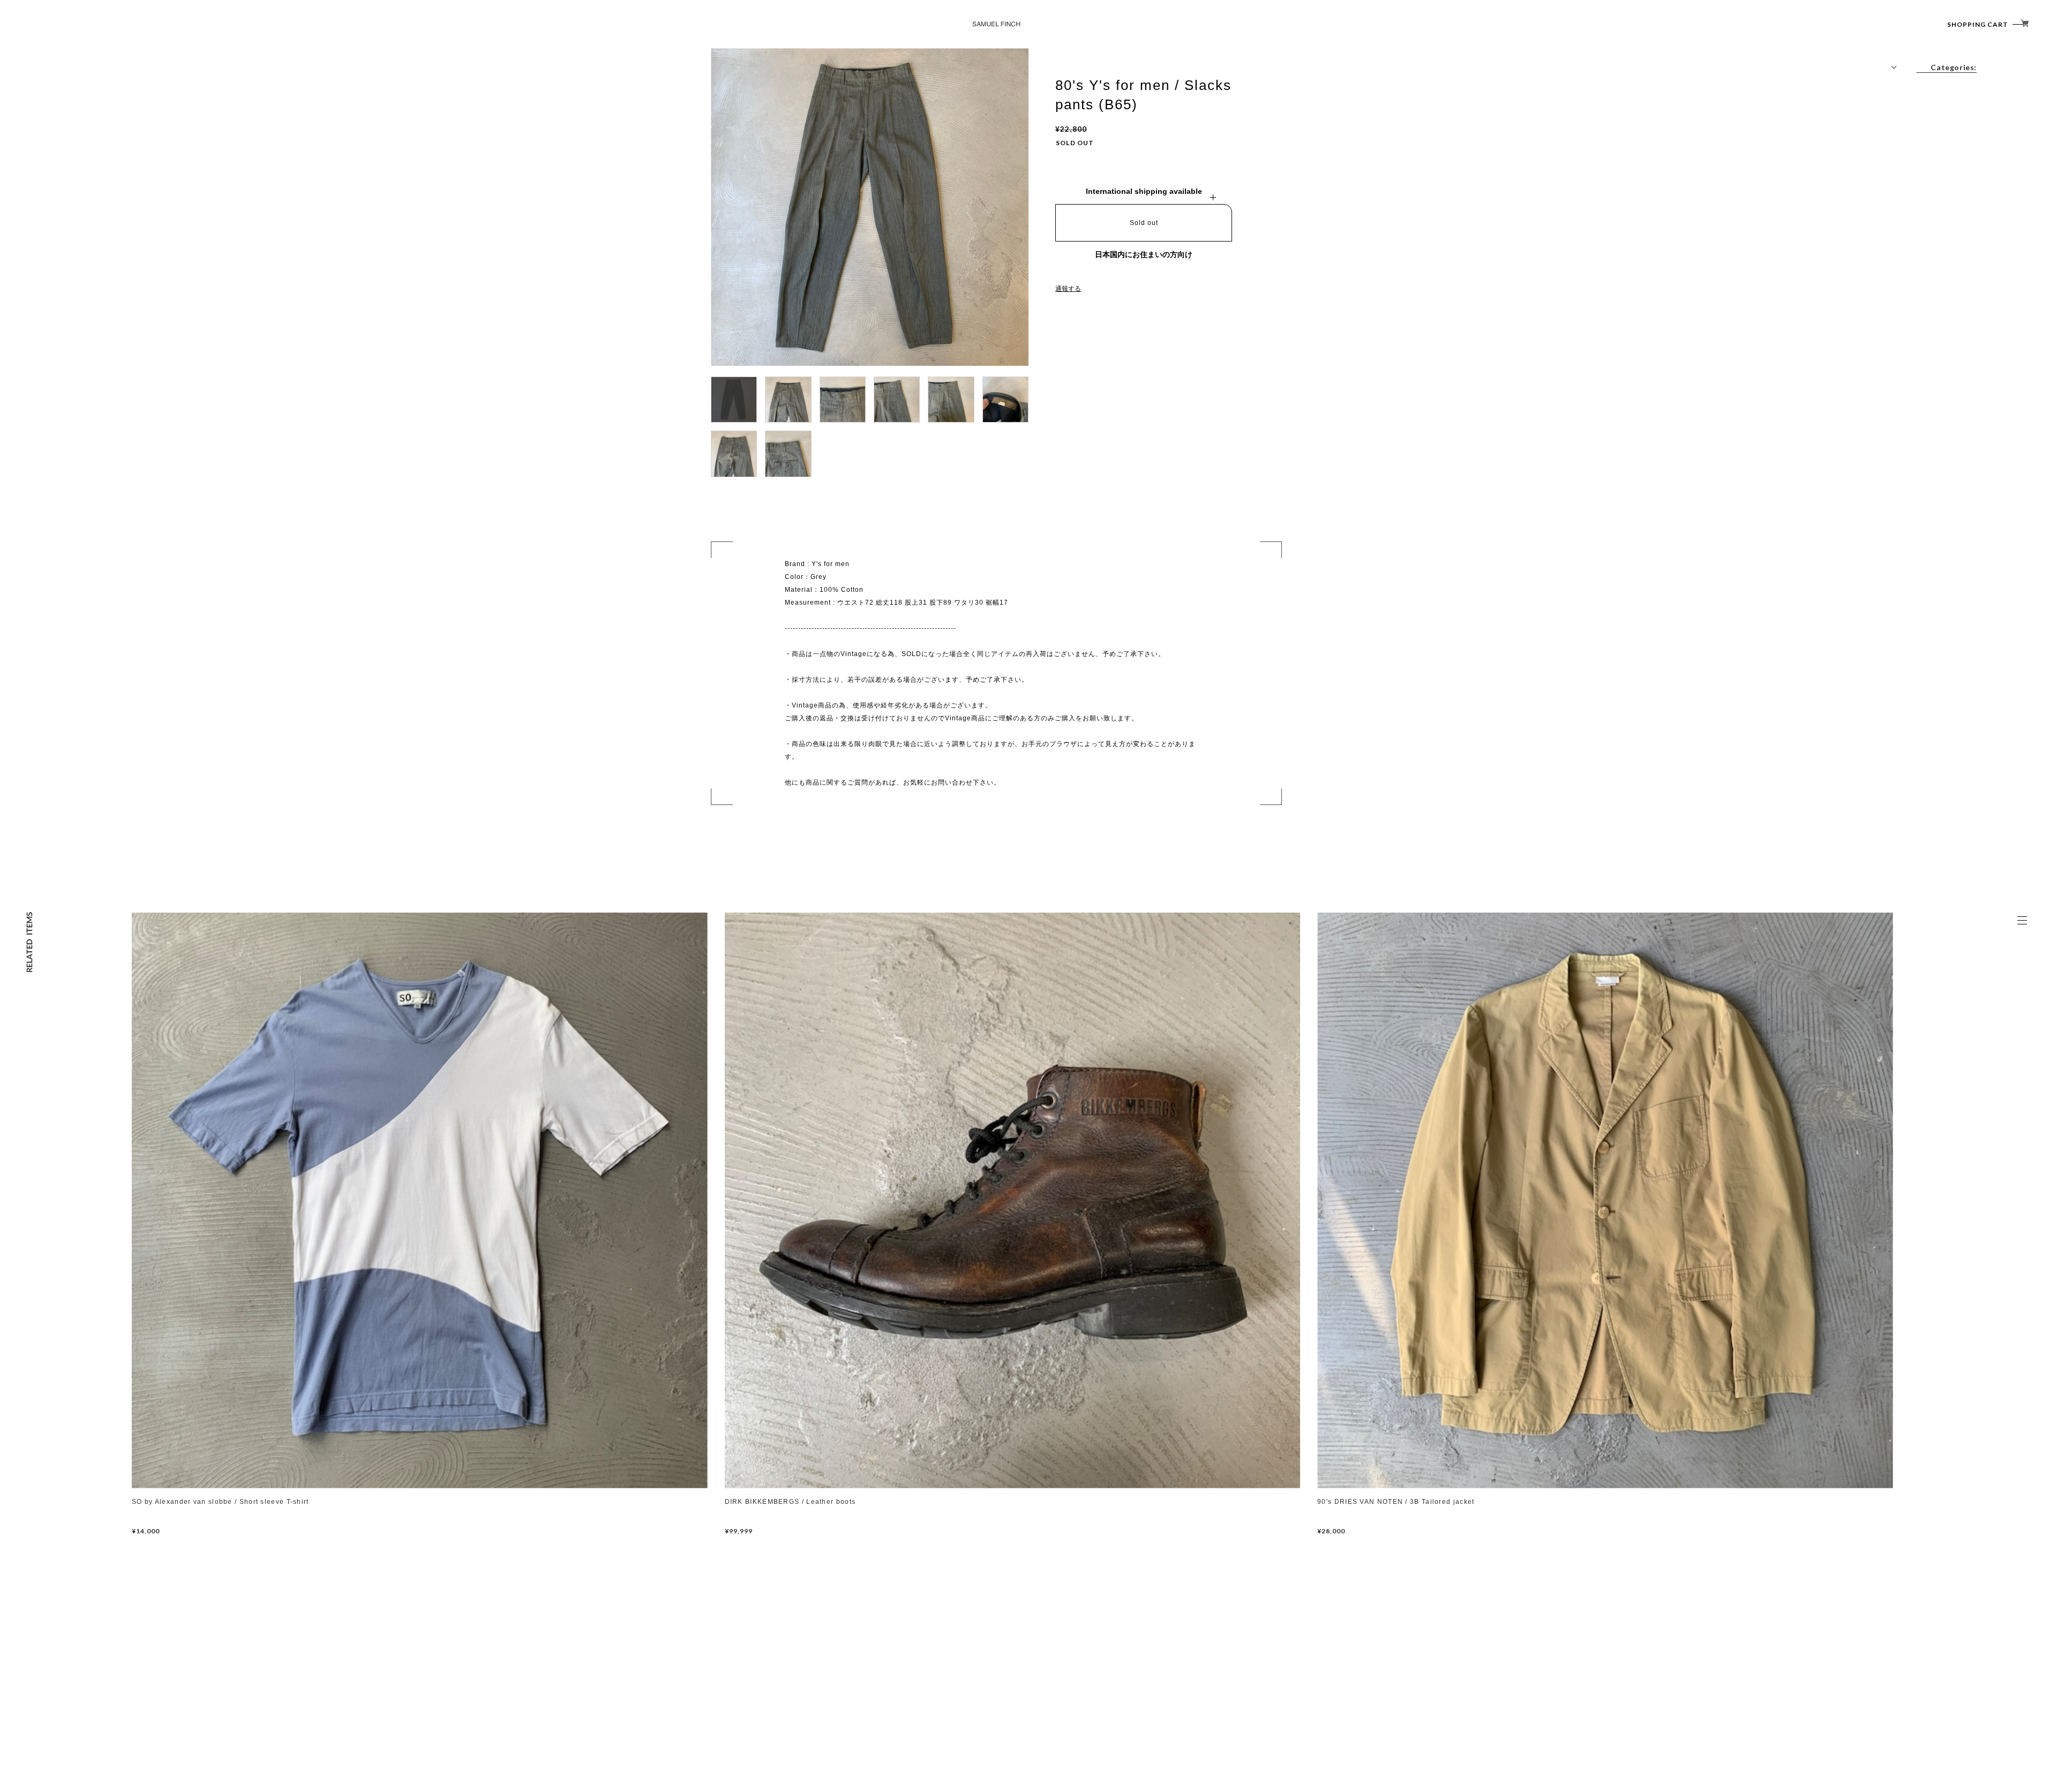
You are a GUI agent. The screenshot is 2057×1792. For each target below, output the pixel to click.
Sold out (1144, 223)
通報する (1068, 289)
